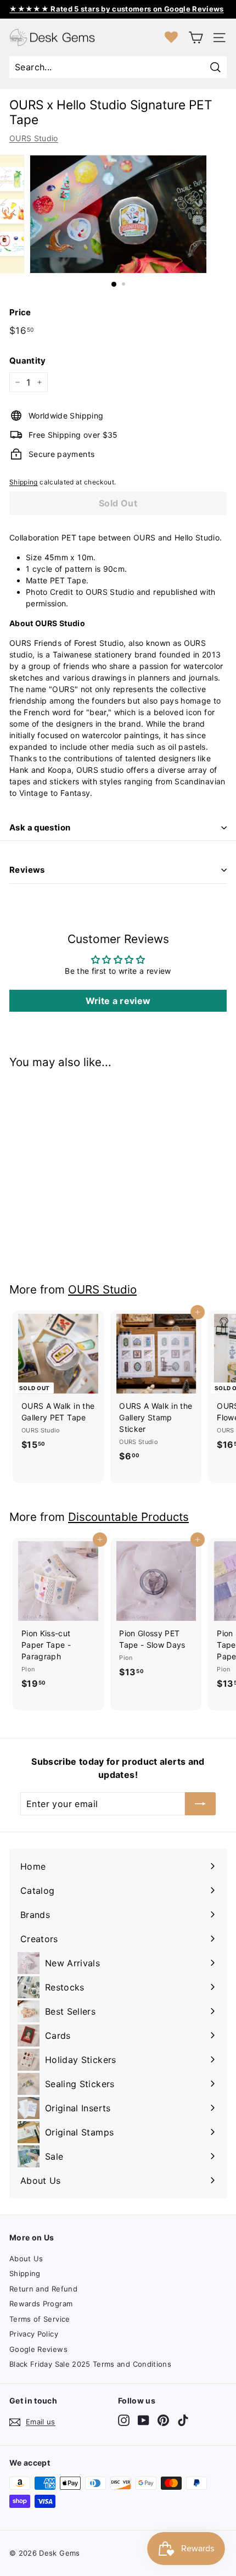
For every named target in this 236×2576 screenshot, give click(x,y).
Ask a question (40, 827)
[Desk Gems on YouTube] (144, 2420)
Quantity (28, 361)
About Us (26, 2259)
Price (20, 312)
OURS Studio (34, 138)
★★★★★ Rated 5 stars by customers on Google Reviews (117, 9)
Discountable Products (128, 1517)
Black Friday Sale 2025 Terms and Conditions (90, 2364)
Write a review (118, 1001)
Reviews (27, 870)
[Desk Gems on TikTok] (183, 2420)
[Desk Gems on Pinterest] (163, 2420)
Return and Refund (43, 2289)
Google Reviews (38, 2349)
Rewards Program (41, 2304)
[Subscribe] (200, 1804)
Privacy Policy (34, 2334)
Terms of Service (40, 2319)
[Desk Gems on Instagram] (124, 2420)
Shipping (24, 482)
